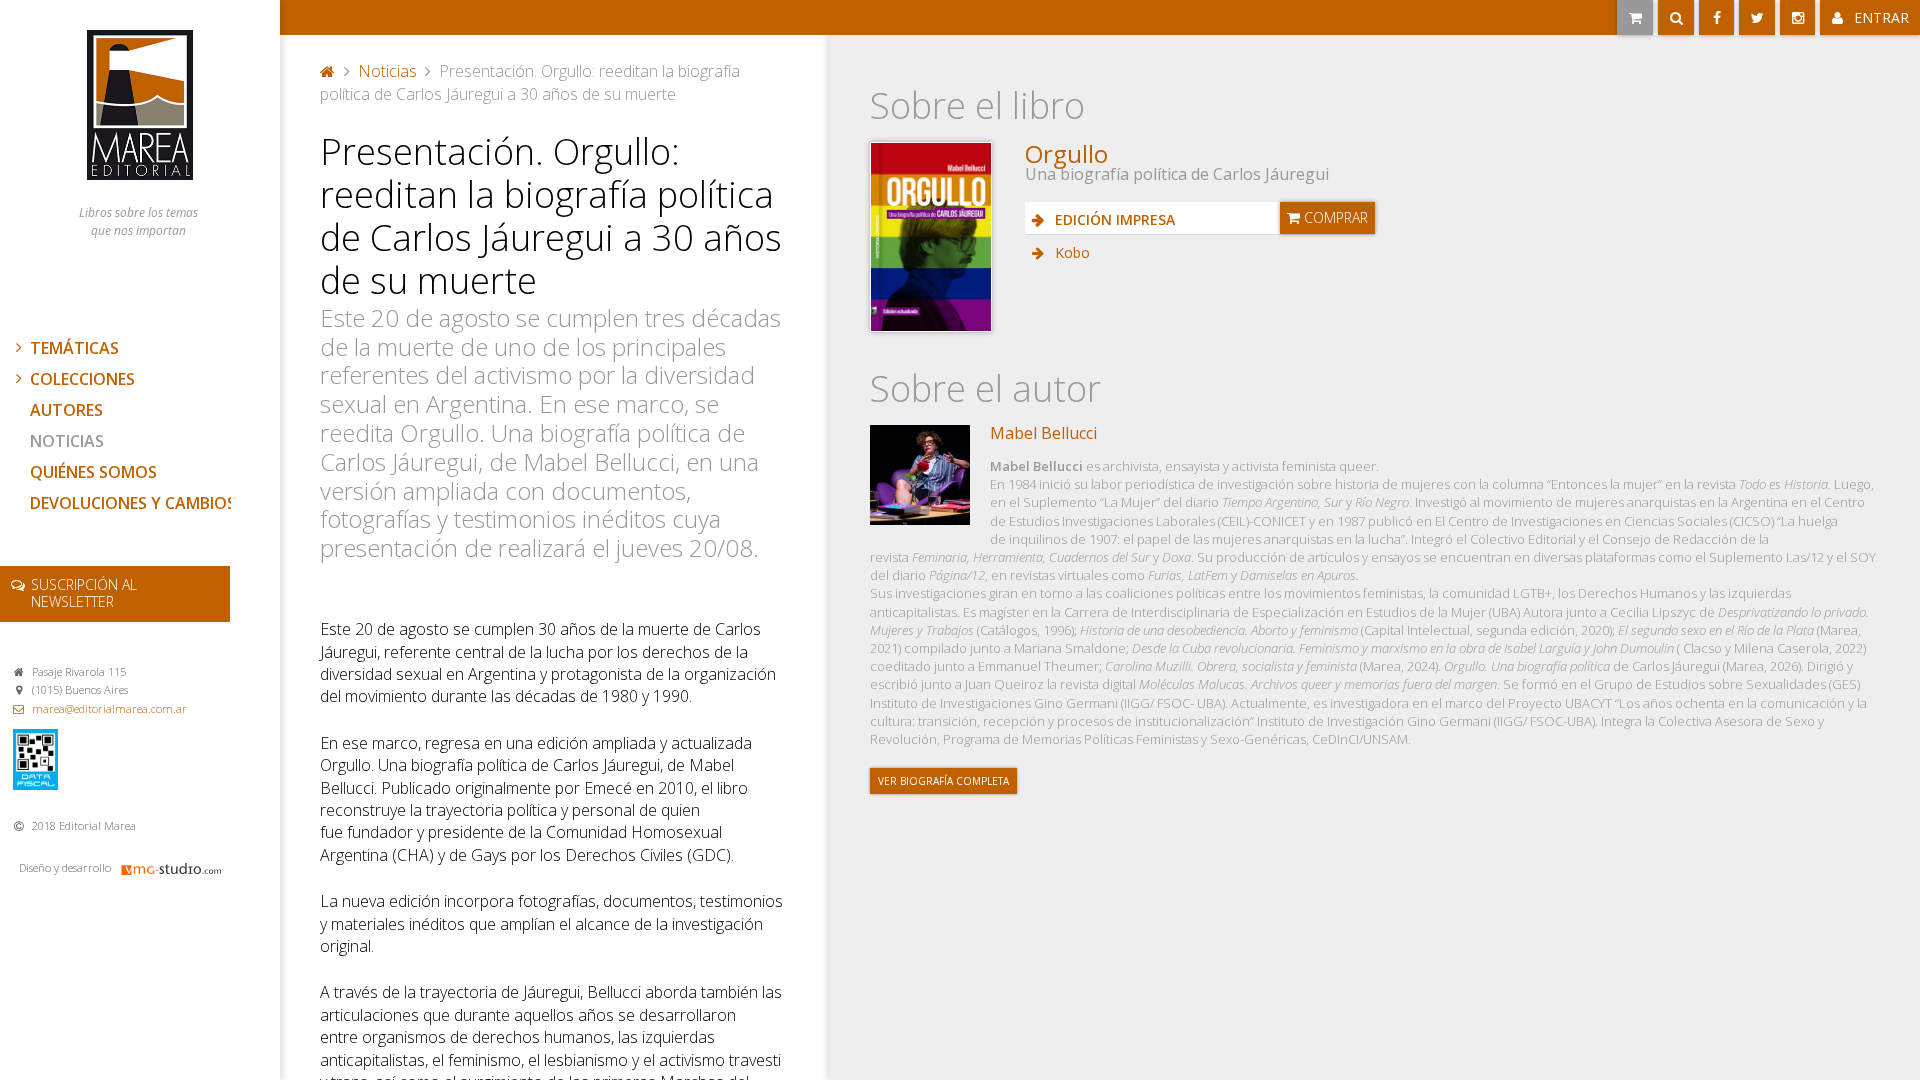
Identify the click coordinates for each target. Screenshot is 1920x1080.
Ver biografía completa (943, 781)
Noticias (67, 441)
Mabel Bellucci (1043, 433)
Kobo (1070, 252)
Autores (66, 410)
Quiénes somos (93, 472)
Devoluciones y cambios (133, 503)
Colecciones (82, 379)
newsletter (84, 593)
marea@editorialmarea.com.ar (109, 708)
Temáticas (74, 348)
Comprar (1334, 217)
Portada (328, 69)
